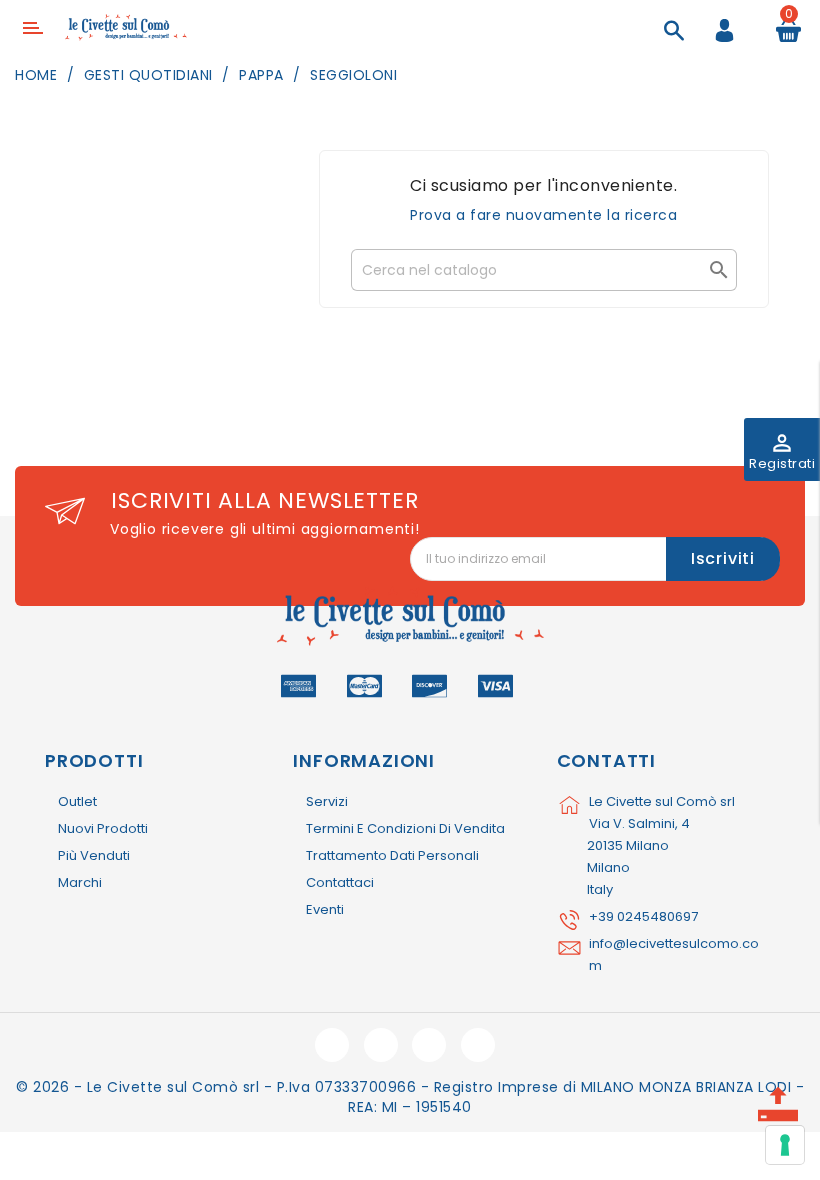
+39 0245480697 (643, 916)
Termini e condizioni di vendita (405, 828)
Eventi (325, 909)
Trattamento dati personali (392, 855)
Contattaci (340, 882)
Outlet (77, 801)
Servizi (327, 801)
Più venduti (94, 855)
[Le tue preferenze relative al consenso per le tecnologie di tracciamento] (785, 1145)
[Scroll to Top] (777, 1097)
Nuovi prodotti (103, 828)
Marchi (80, 882)
